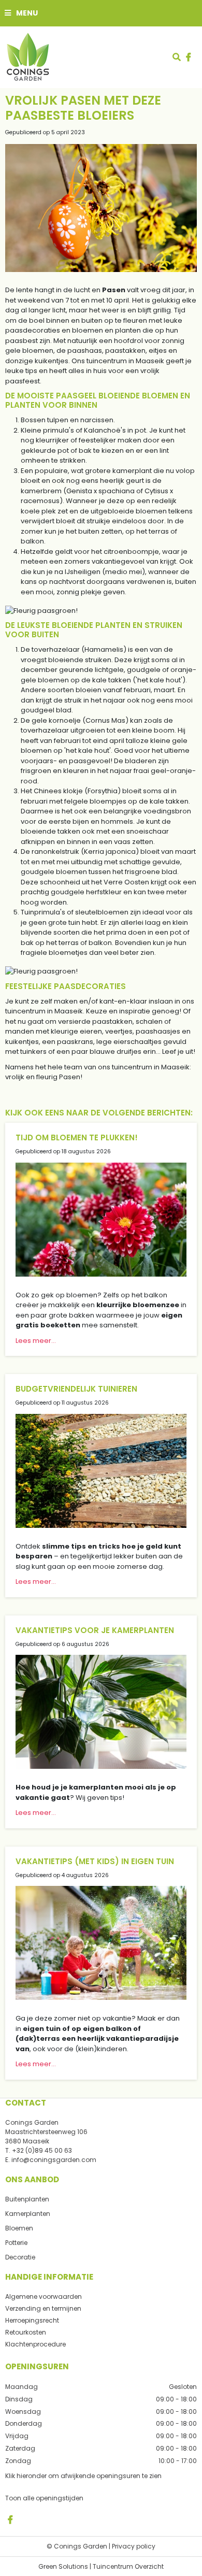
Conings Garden (32, 2122)
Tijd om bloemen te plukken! (77, 1137)
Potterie (16, 2243)
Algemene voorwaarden (44, 2296)
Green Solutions (63, 2566)
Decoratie (20, 2257)
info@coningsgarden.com (54, 2160)
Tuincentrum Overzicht (128, 2566)
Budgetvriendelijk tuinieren (76, 1389)
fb (189, 57)
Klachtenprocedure (35, 2344)
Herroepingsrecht (32, 2320)
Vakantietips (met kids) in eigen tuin (95, 1861)
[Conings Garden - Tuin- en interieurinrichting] (27, 57)
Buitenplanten (27, 2199)
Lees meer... (36, 1341)
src (177, 57)
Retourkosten (26, 2332)
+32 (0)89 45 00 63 (42, 2150)
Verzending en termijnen (43, 2308)
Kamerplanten (28, 2214)
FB (10, 2519)
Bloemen (19, 2228)
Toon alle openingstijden (44, 2498)
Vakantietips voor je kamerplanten (95, 1630)
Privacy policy (134, 2546)
